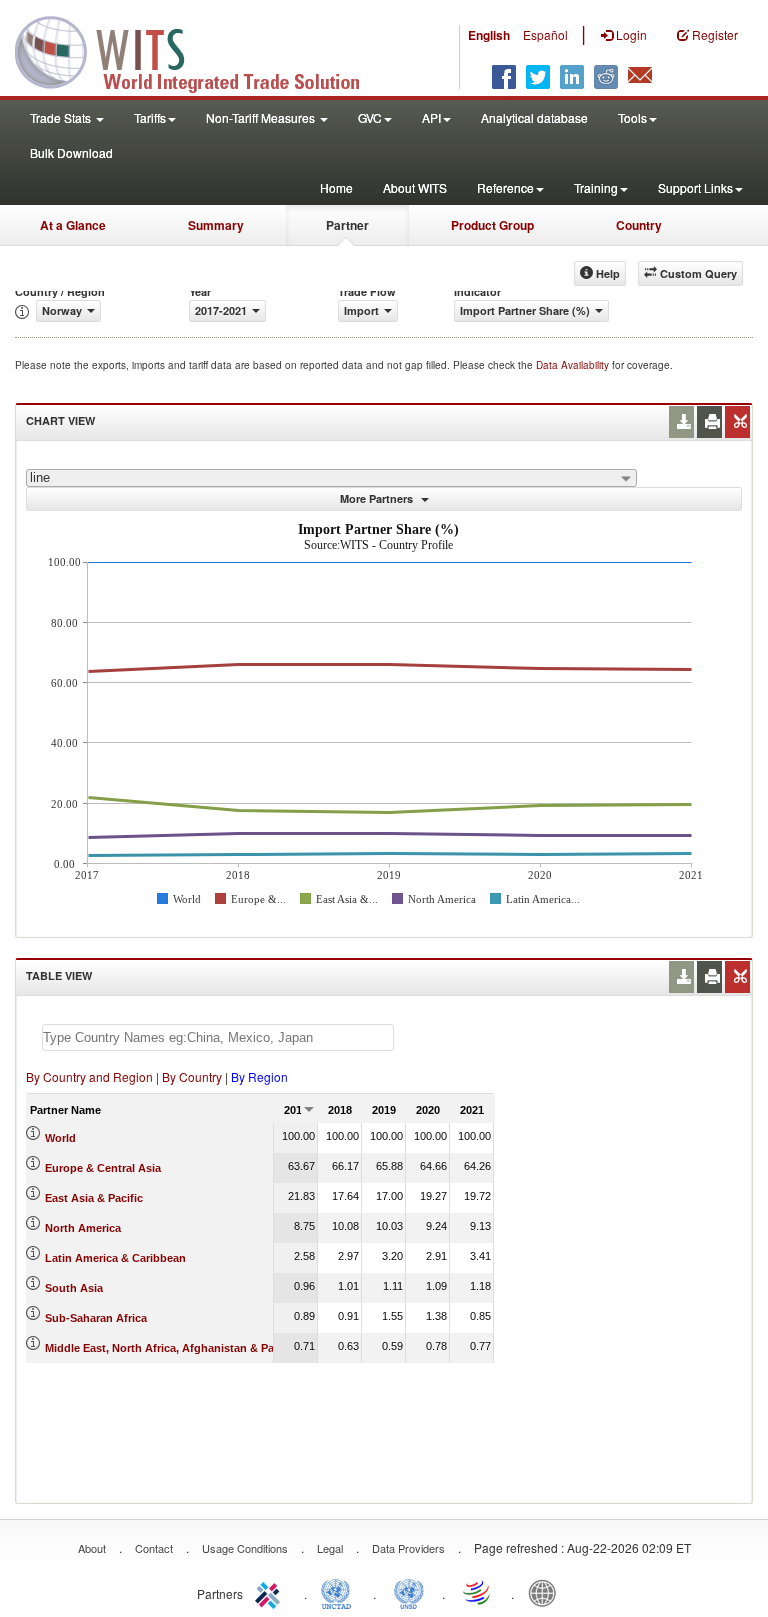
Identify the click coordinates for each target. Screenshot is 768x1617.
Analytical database (534, 117)
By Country (192, 1076)
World (60, 1138)
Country (639, 225)
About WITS (415, 187)
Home (336, 187)
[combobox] (331, 478)
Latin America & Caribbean (115, 1258)
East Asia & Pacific (94, 1198)
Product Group (492, 225)
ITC (271, 1592)
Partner (347, 225)
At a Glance (73, 225)
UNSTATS (409, 1592)
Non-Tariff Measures (262, 117)
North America (83, 1228)
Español (545, 34)
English (489, 35)
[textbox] (218, 1037)
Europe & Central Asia (103, 1168)
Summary (216, 225)
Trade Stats (62, 117)
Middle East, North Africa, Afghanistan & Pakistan (175, 1348)
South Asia (74, 1288)
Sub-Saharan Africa (96, 1318)
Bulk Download (71, 152)
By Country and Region (89, 1076)
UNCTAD (340, 1592)
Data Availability (574, 365)
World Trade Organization (478, 1592)
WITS (200, 50)
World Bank (547, 1592)
